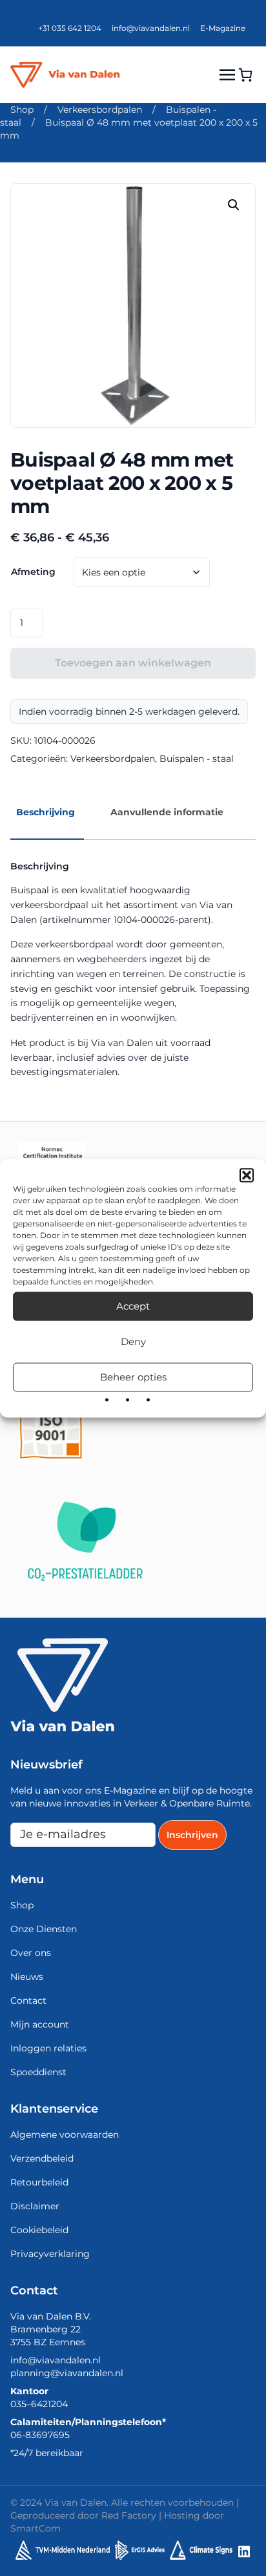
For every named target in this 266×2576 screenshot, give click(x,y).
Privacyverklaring (50, 2254)
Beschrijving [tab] (46, 812)
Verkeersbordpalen (100, 110)
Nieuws (27, 1977)
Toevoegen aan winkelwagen (133, 663)
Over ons (31, 1953)
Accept (133, 1306)
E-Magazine (223, 28)
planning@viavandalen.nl (67, 2373)
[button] (247, 1175)
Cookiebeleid (39, 2230)
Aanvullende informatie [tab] (167, 812)
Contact (28, 2000)
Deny (133, 1341)
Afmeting (33, 572)
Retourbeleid (39, 2182)
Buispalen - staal (197, 759)
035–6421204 (39, 2404)
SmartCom (36, 2528)
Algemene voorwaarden (65, 2135)
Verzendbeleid (42, 2158)
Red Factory (129, 2515)
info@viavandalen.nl (151, 28)
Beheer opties (133, 1377)
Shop (22, 110)
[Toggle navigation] (227, 74)
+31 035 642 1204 (70, 28)
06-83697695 (40, 2435)
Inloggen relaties (48, 2048)
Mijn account (40, 2024)
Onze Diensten (44, 1929)
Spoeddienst (38, 2072)
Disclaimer (35, 2206)
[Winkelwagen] (245, 75)
